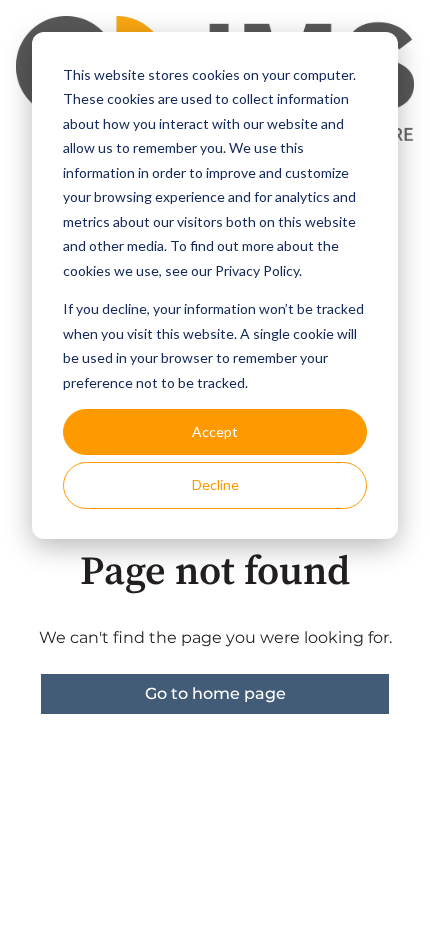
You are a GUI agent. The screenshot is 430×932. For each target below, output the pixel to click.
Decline (215, 484)
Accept (215, 431)
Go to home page (215, 693)
